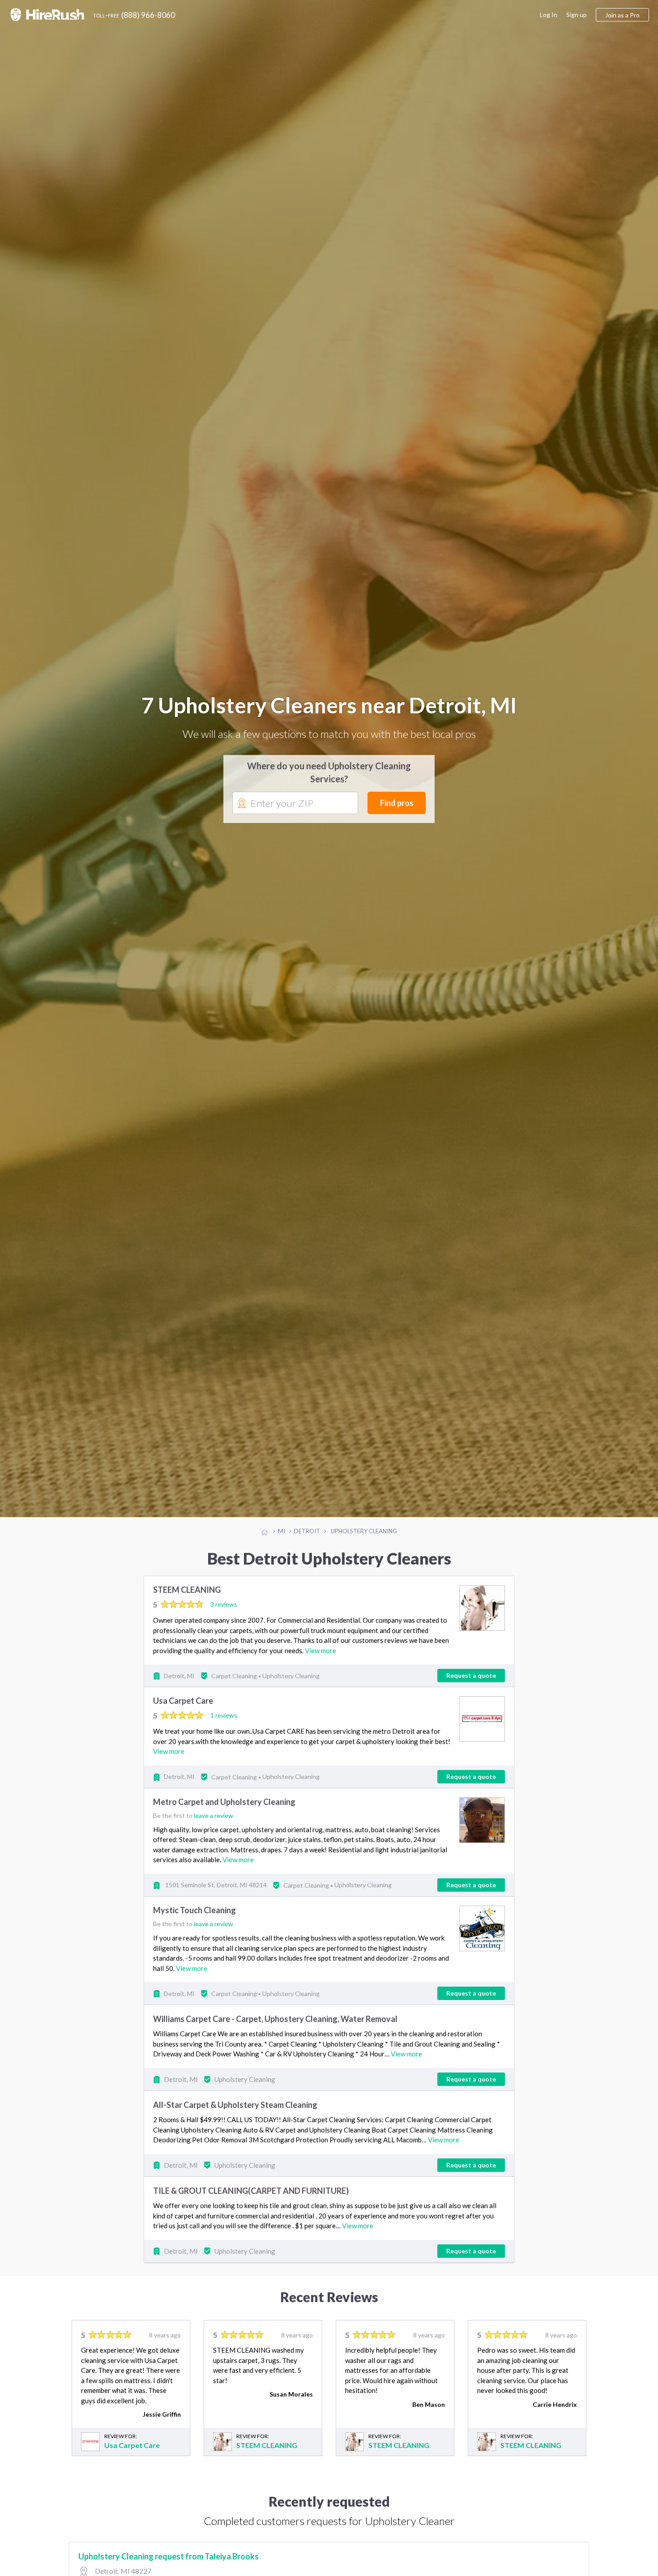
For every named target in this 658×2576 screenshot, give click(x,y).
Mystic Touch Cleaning (194, 1939)
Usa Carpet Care (183, 1730)
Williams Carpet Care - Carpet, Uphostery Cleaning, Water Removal (275, 2047)
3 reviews (224, 1633)
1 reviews (224, 1744)
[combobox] (295, 818)
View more (320, 1679)
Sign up (577, 15)
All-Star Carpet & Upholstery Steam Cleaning (235, 2133)
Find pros (397, 817)
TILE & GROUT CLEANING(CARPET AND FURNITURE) (251, 2219)
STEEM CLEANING (187, 1619)
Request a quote (471, 1704)
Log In (549, 15)
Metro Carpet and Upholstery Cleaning (224, 1830)
